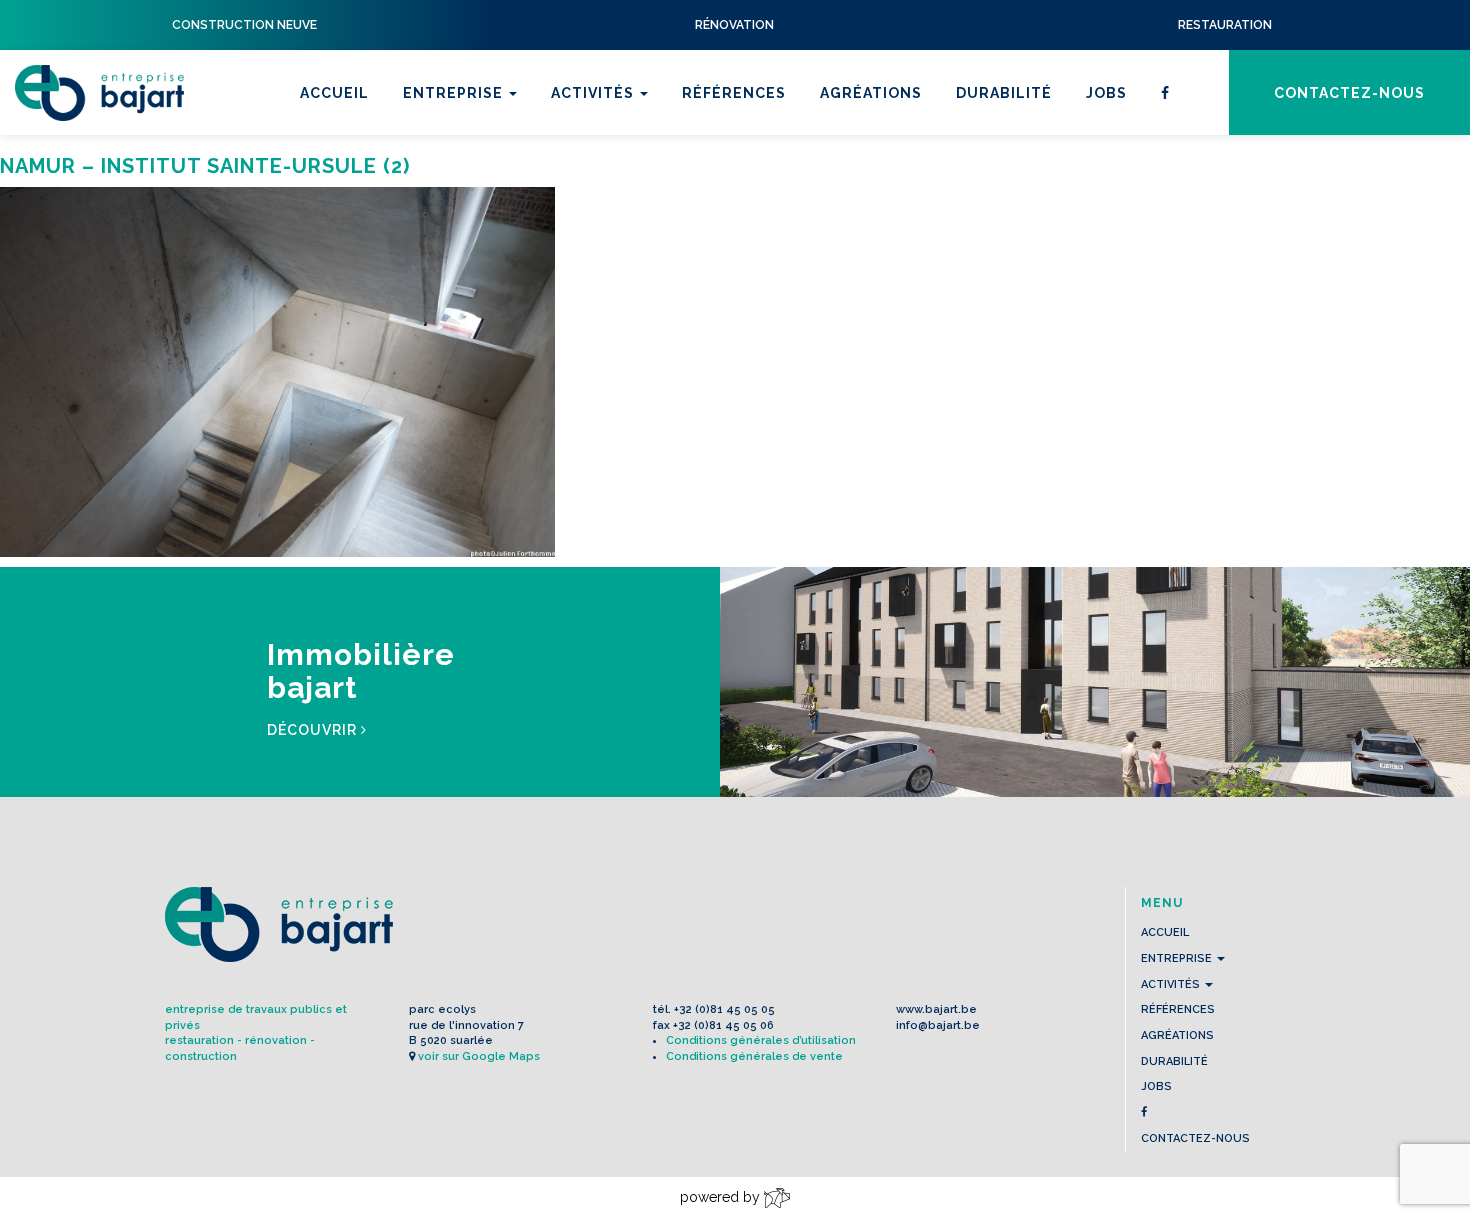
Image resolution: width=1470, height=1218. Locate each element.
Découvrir (314, 730)
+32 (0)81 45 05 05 (724, 1009)
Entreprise (455, 93)
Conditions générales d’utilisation (761, 1040)
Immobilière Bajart (637, 237)
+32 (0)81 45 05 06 (723, 1025)
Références (734, 93)
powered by (722, 1197)
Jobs (1106, 93)
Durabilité (1004, 93)
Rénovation (606, 185)
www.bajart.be (936, 1009)
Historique (455, 185)
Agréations (871, 93)
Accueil (334, 93)
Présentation (465, 159)
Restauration (614, 159)
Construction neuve (646, 211)
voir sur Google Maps (479, 1056)
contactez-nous (1349, 93)
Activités (594, 93)
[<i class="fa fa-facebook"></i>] (1165, 92)
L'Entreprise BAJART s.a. (99, 93)
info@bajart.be (938, 1025)
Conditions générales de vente (754, 1056)
